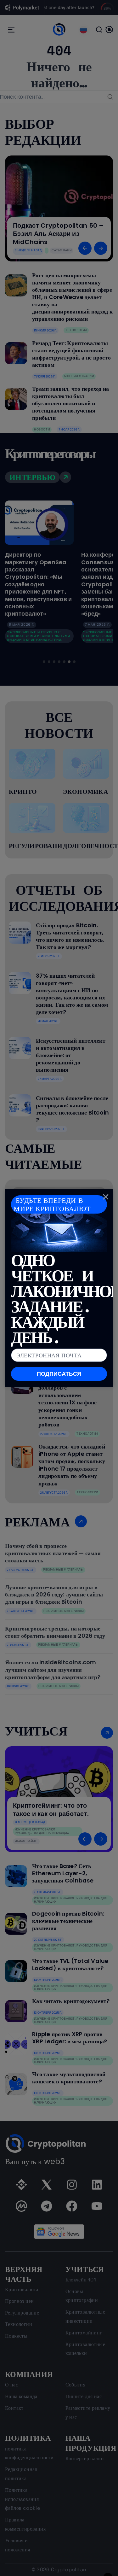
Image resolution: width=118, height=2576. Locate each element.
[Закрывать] (106, 1197)
